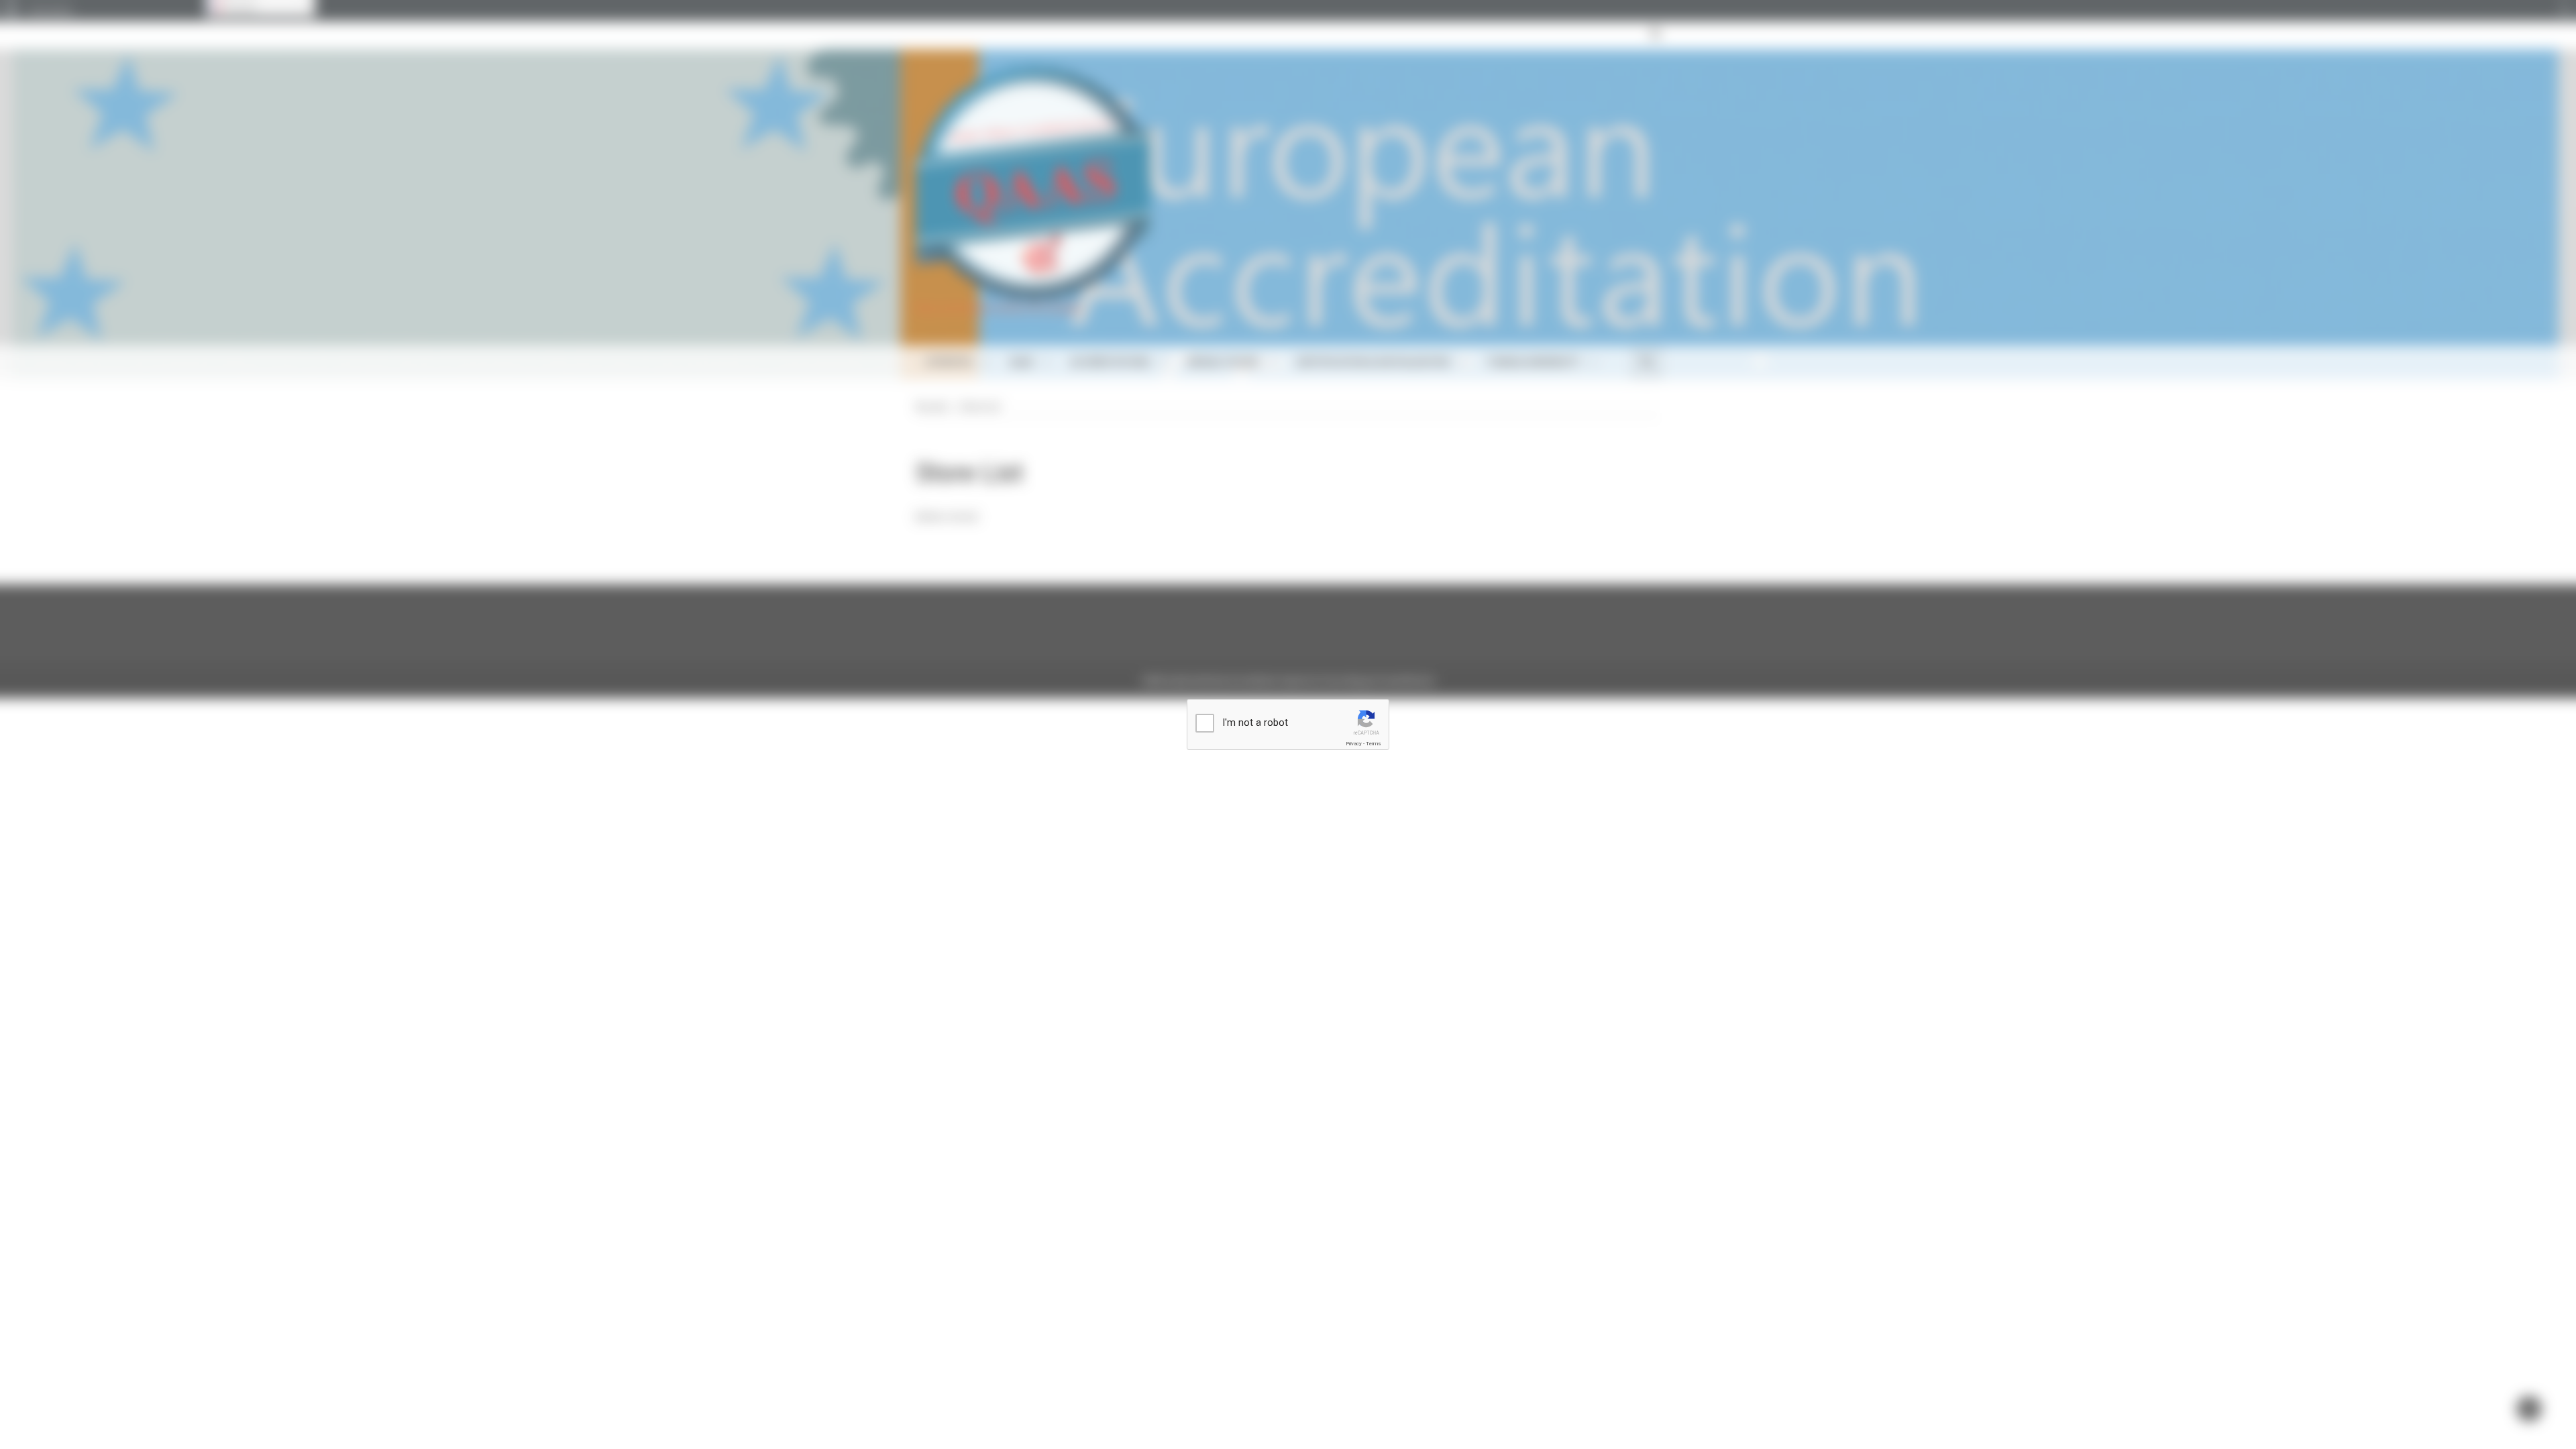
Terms (1373, 744)
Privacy (1354, 744)
